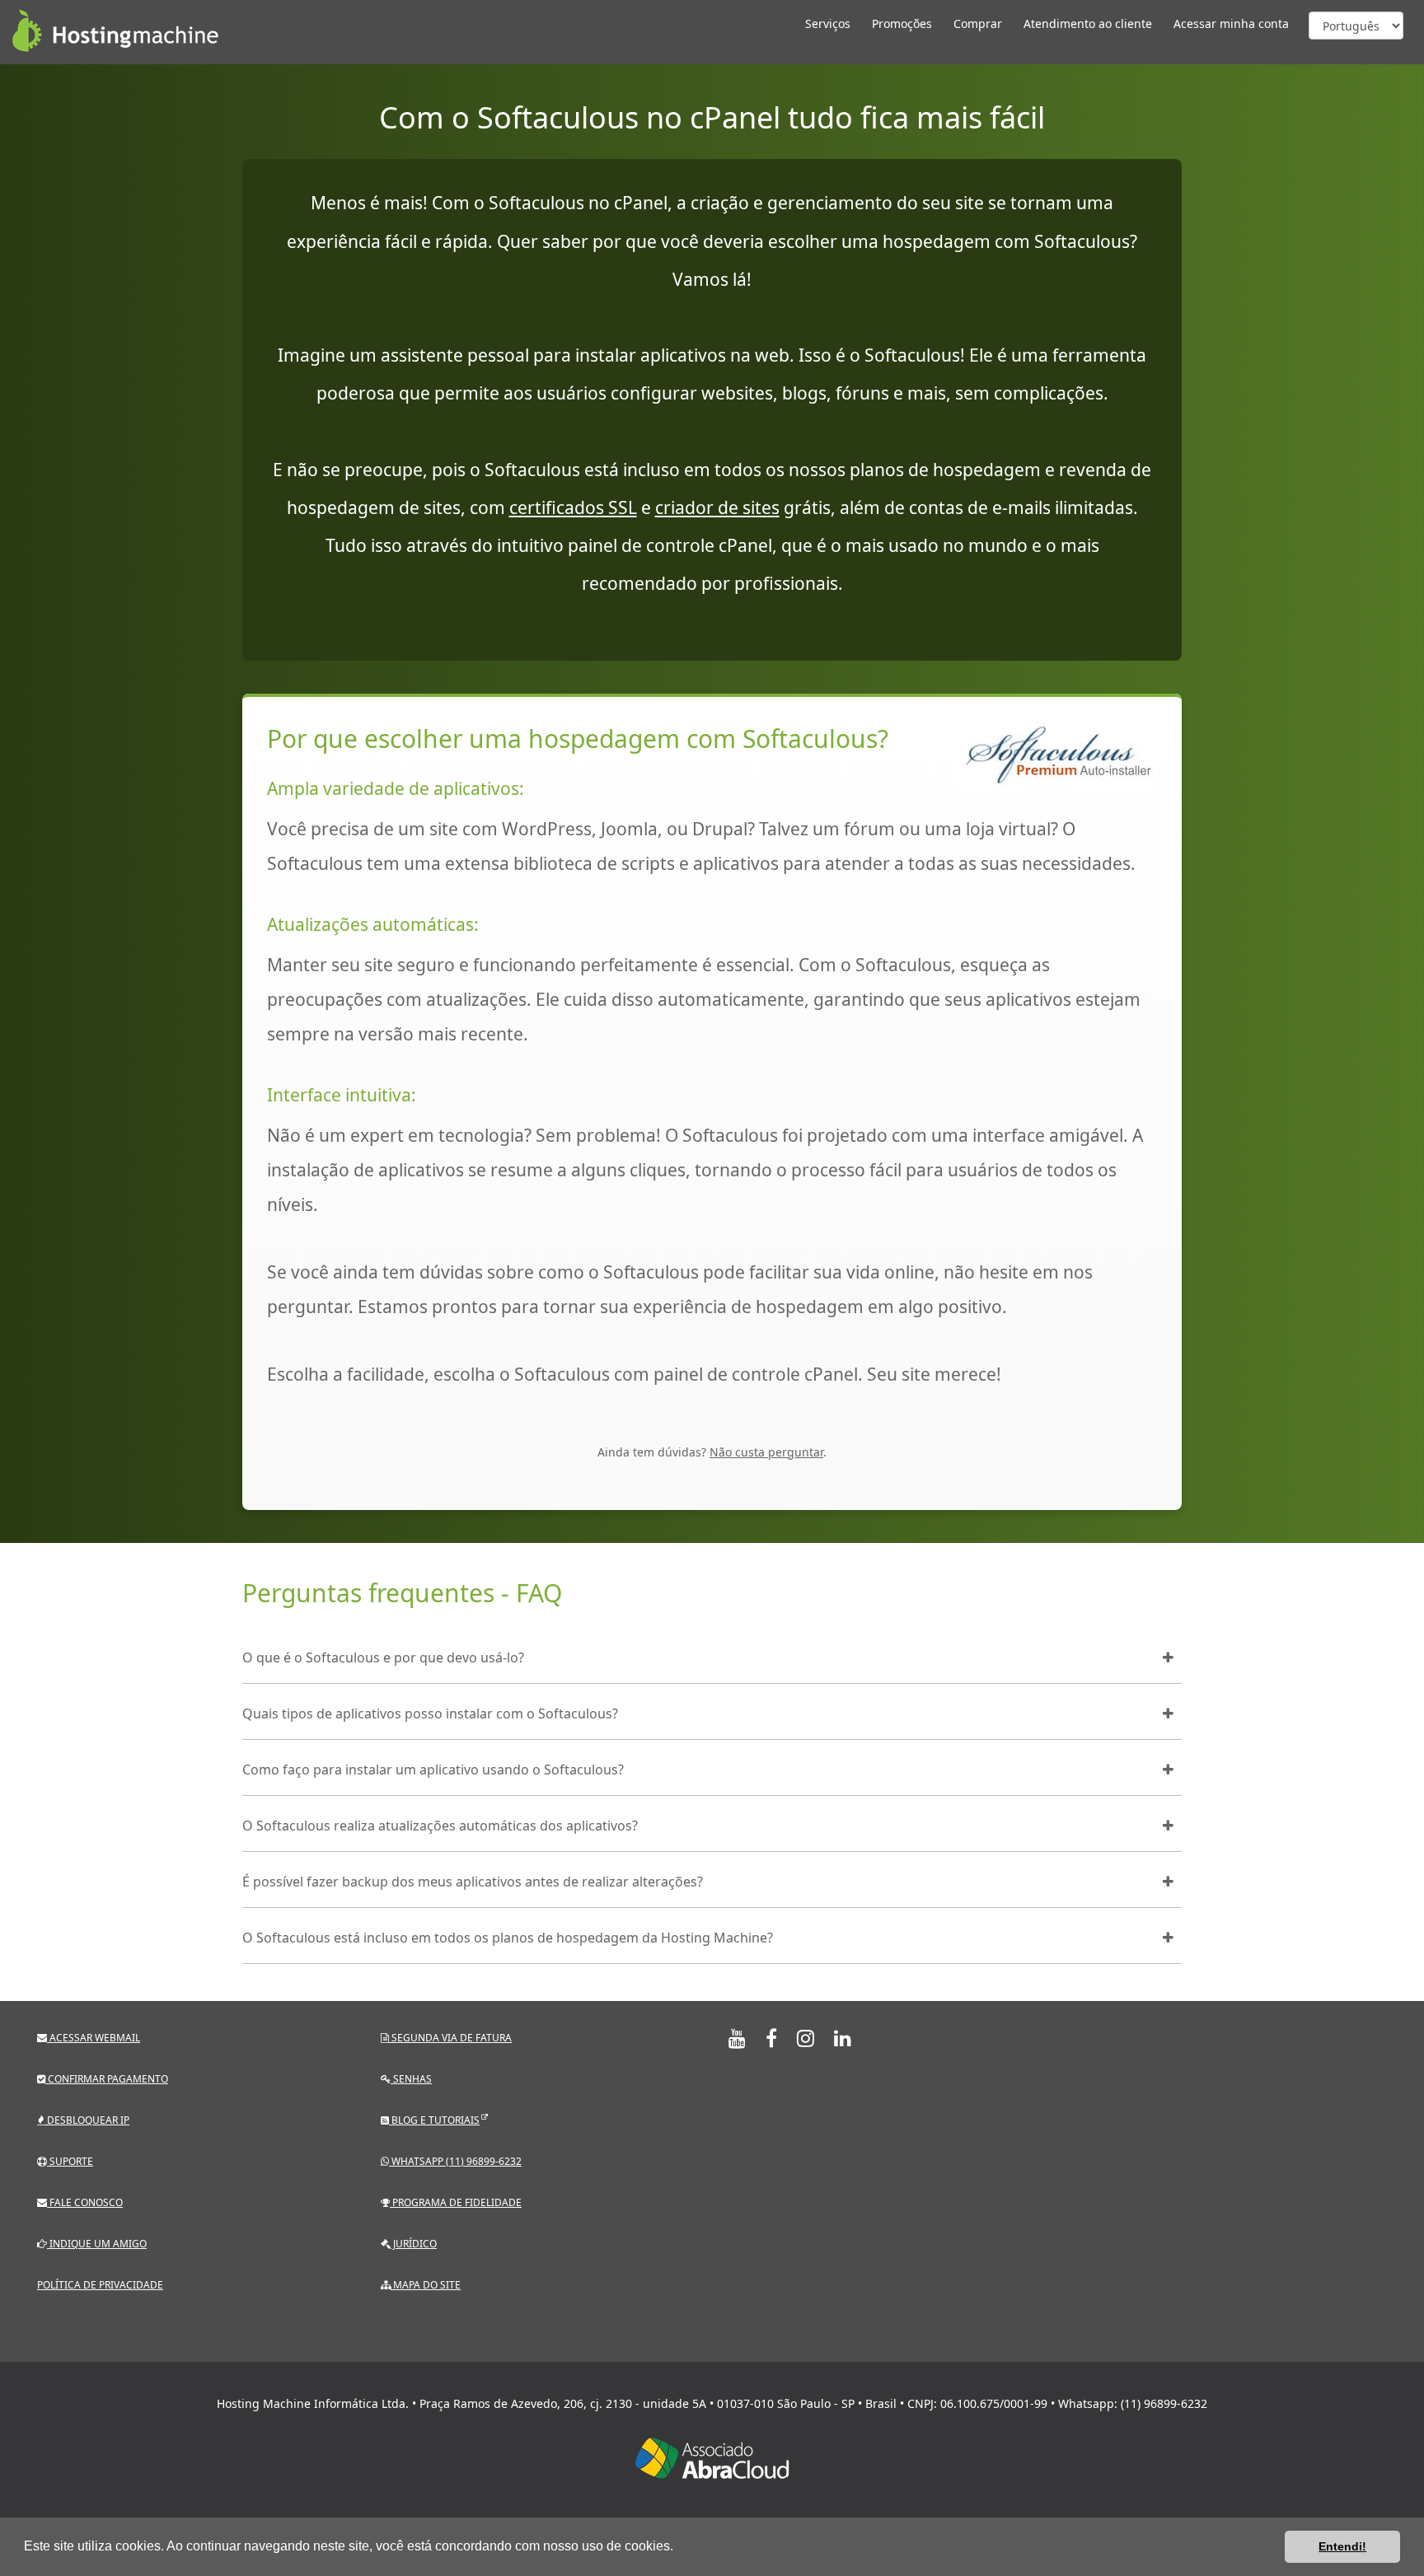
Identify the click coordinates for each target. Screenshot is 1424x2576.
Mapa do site (426, 2285)
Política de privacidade (100, 2285)
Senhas (411, 2079)
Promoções (902, 23)
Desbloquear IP (87, 2120)
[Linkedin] (843, 2038)
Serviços (828, 23)
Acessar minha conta (1231, 23)
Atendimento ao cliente (1088, 23)
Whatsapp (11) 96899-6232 (455, 2161)
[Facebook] (771, 2038)
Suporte (70, 2161)
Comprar (978, 23)
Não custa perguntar (766, 1452)
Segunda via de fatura (450, 2038)
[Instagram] (806, 2038)
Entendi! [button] (1342, 2546)
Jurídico (414, 2244)
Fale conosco (85, 2202)
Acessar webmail (94, 2038)
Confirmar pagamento (107, 2079)
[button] (679, 2548)
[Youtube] (737, 2038)
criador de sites (717, 507)
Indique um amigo (97, 2244)
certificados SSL (573, 507)
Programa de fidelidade (456, 2202)
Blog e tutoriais (434, 2120)
